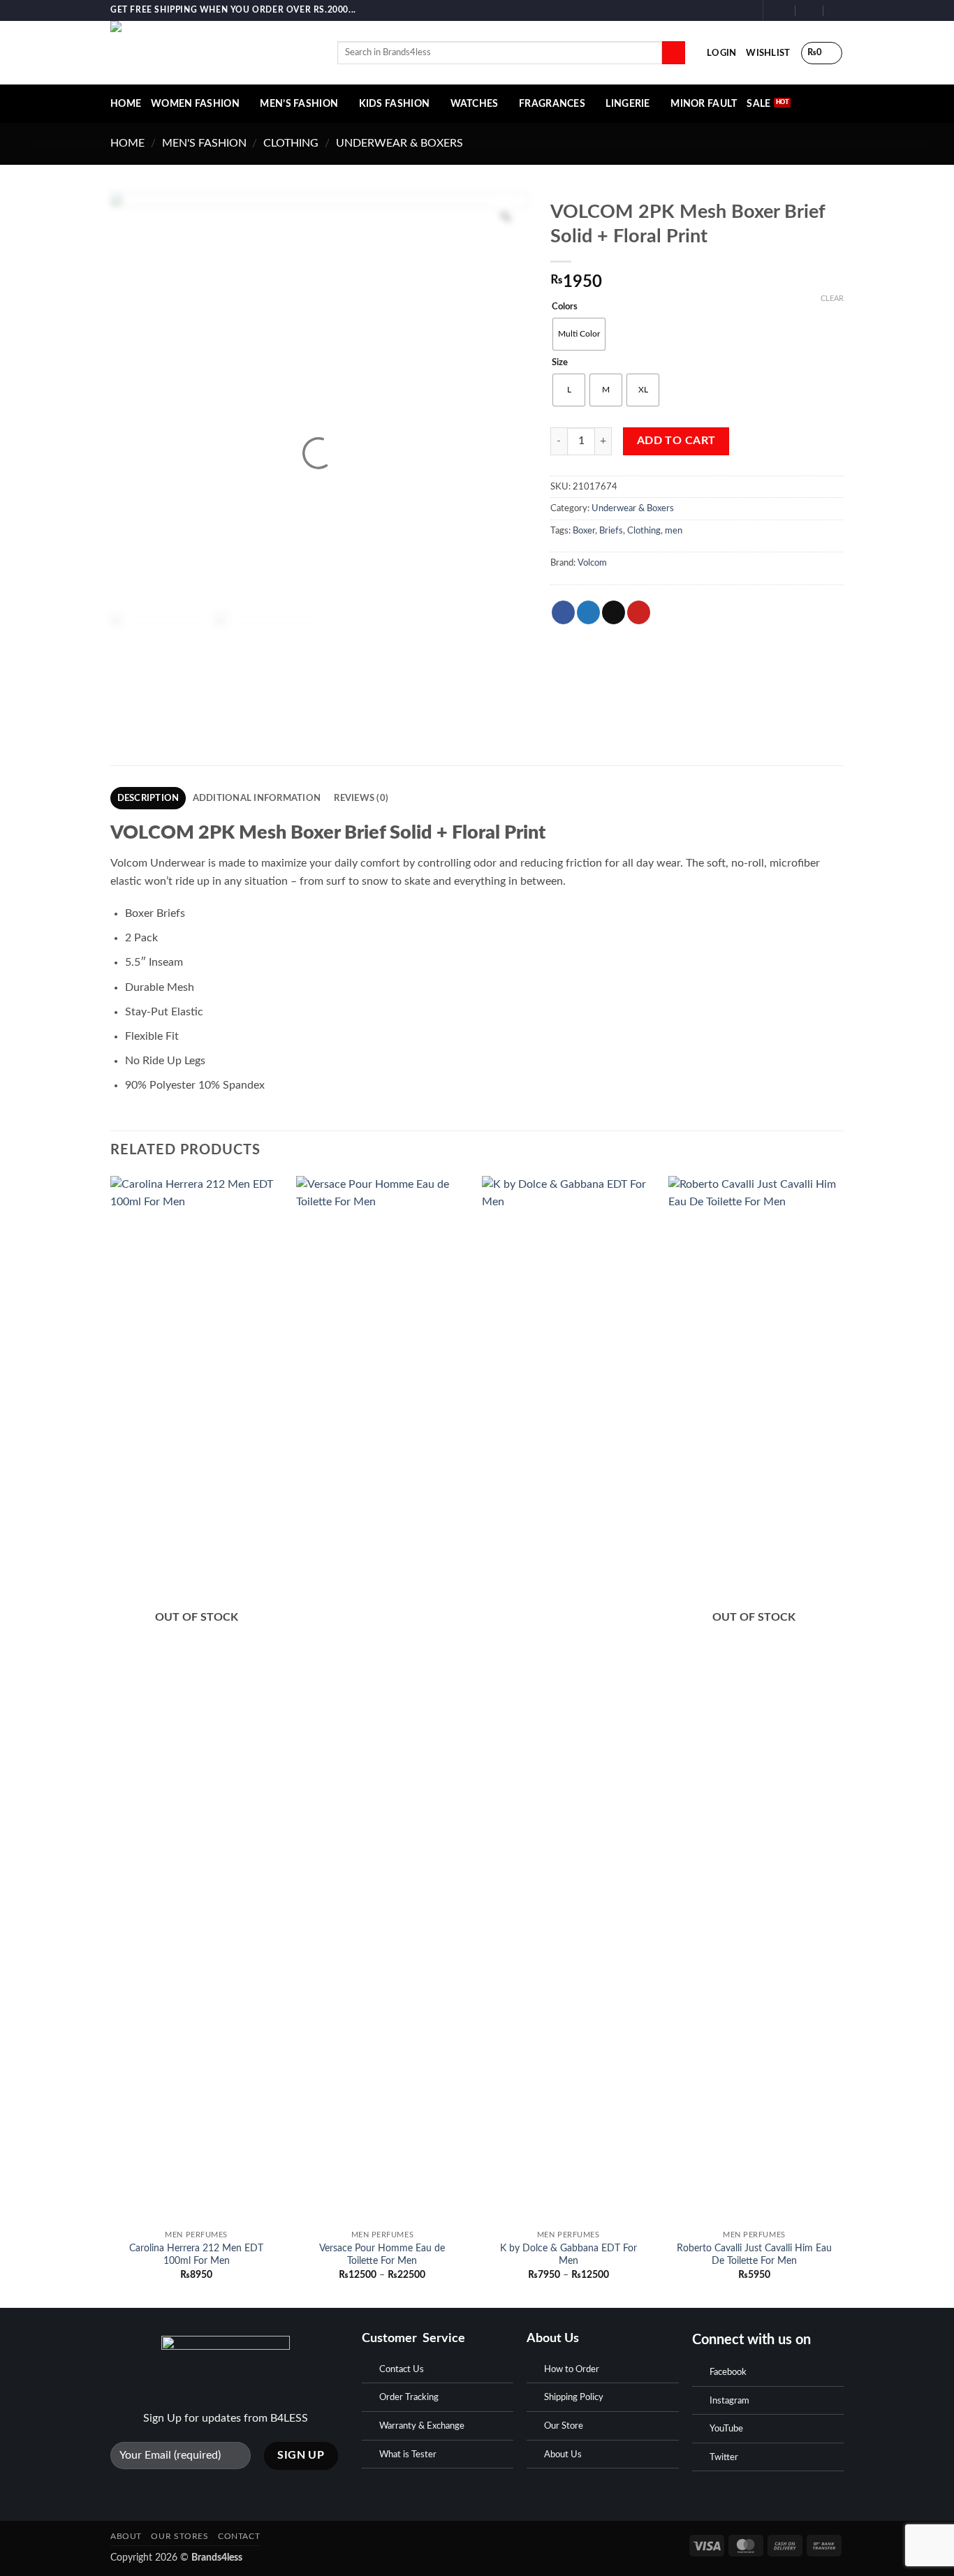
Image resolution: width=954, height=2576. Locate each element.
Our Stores (179, 2536)
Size (560, 363)
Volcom (592, 563)
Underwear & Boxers (399, 143)
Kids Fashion (394, 104)
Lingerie (628, 104)
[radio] (579, 334)
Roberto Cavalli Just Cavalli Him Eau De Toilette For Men (754, 2255)
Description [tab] (148, 798)
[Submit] (674, 53)
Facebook (728, 2372)
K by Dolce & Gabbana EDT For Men (568, 2255)
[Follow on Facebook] (718, 10)
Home (127, 143)
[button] (721, 53)
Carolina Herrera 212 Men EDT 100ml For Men (196, 2255)
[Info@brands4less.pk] (782, 10)
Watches (475, 104)
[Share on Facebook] (563, 612)
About (126, 2536)
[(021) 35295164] (838, 10)
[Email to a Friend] (614, 612)
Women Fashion (195, 104)
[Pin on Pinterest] (639, 612)
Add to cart (676, 441)
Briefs (611, 531)
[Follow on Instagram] (731, 10)
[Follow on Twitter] (744, 10)
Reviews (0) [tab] (361, 798)
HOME (126, 104)
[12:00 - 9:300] (810, 10)
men (674, 531)
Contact (239, 2536)
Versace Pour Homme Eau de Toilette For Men (382, 2255)
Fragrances (552, 104)
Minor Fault (704, 104)
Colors (565, 307)
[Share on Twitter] (588, 612)
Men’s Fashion (299, 104)
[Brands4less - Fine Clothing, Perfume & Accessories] (213, 53)
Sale (758, 104)
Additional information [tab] (257, 798)
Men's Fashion (204, 143)
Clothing (291, 143)
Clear (832, 299)
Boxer (584, 531)
